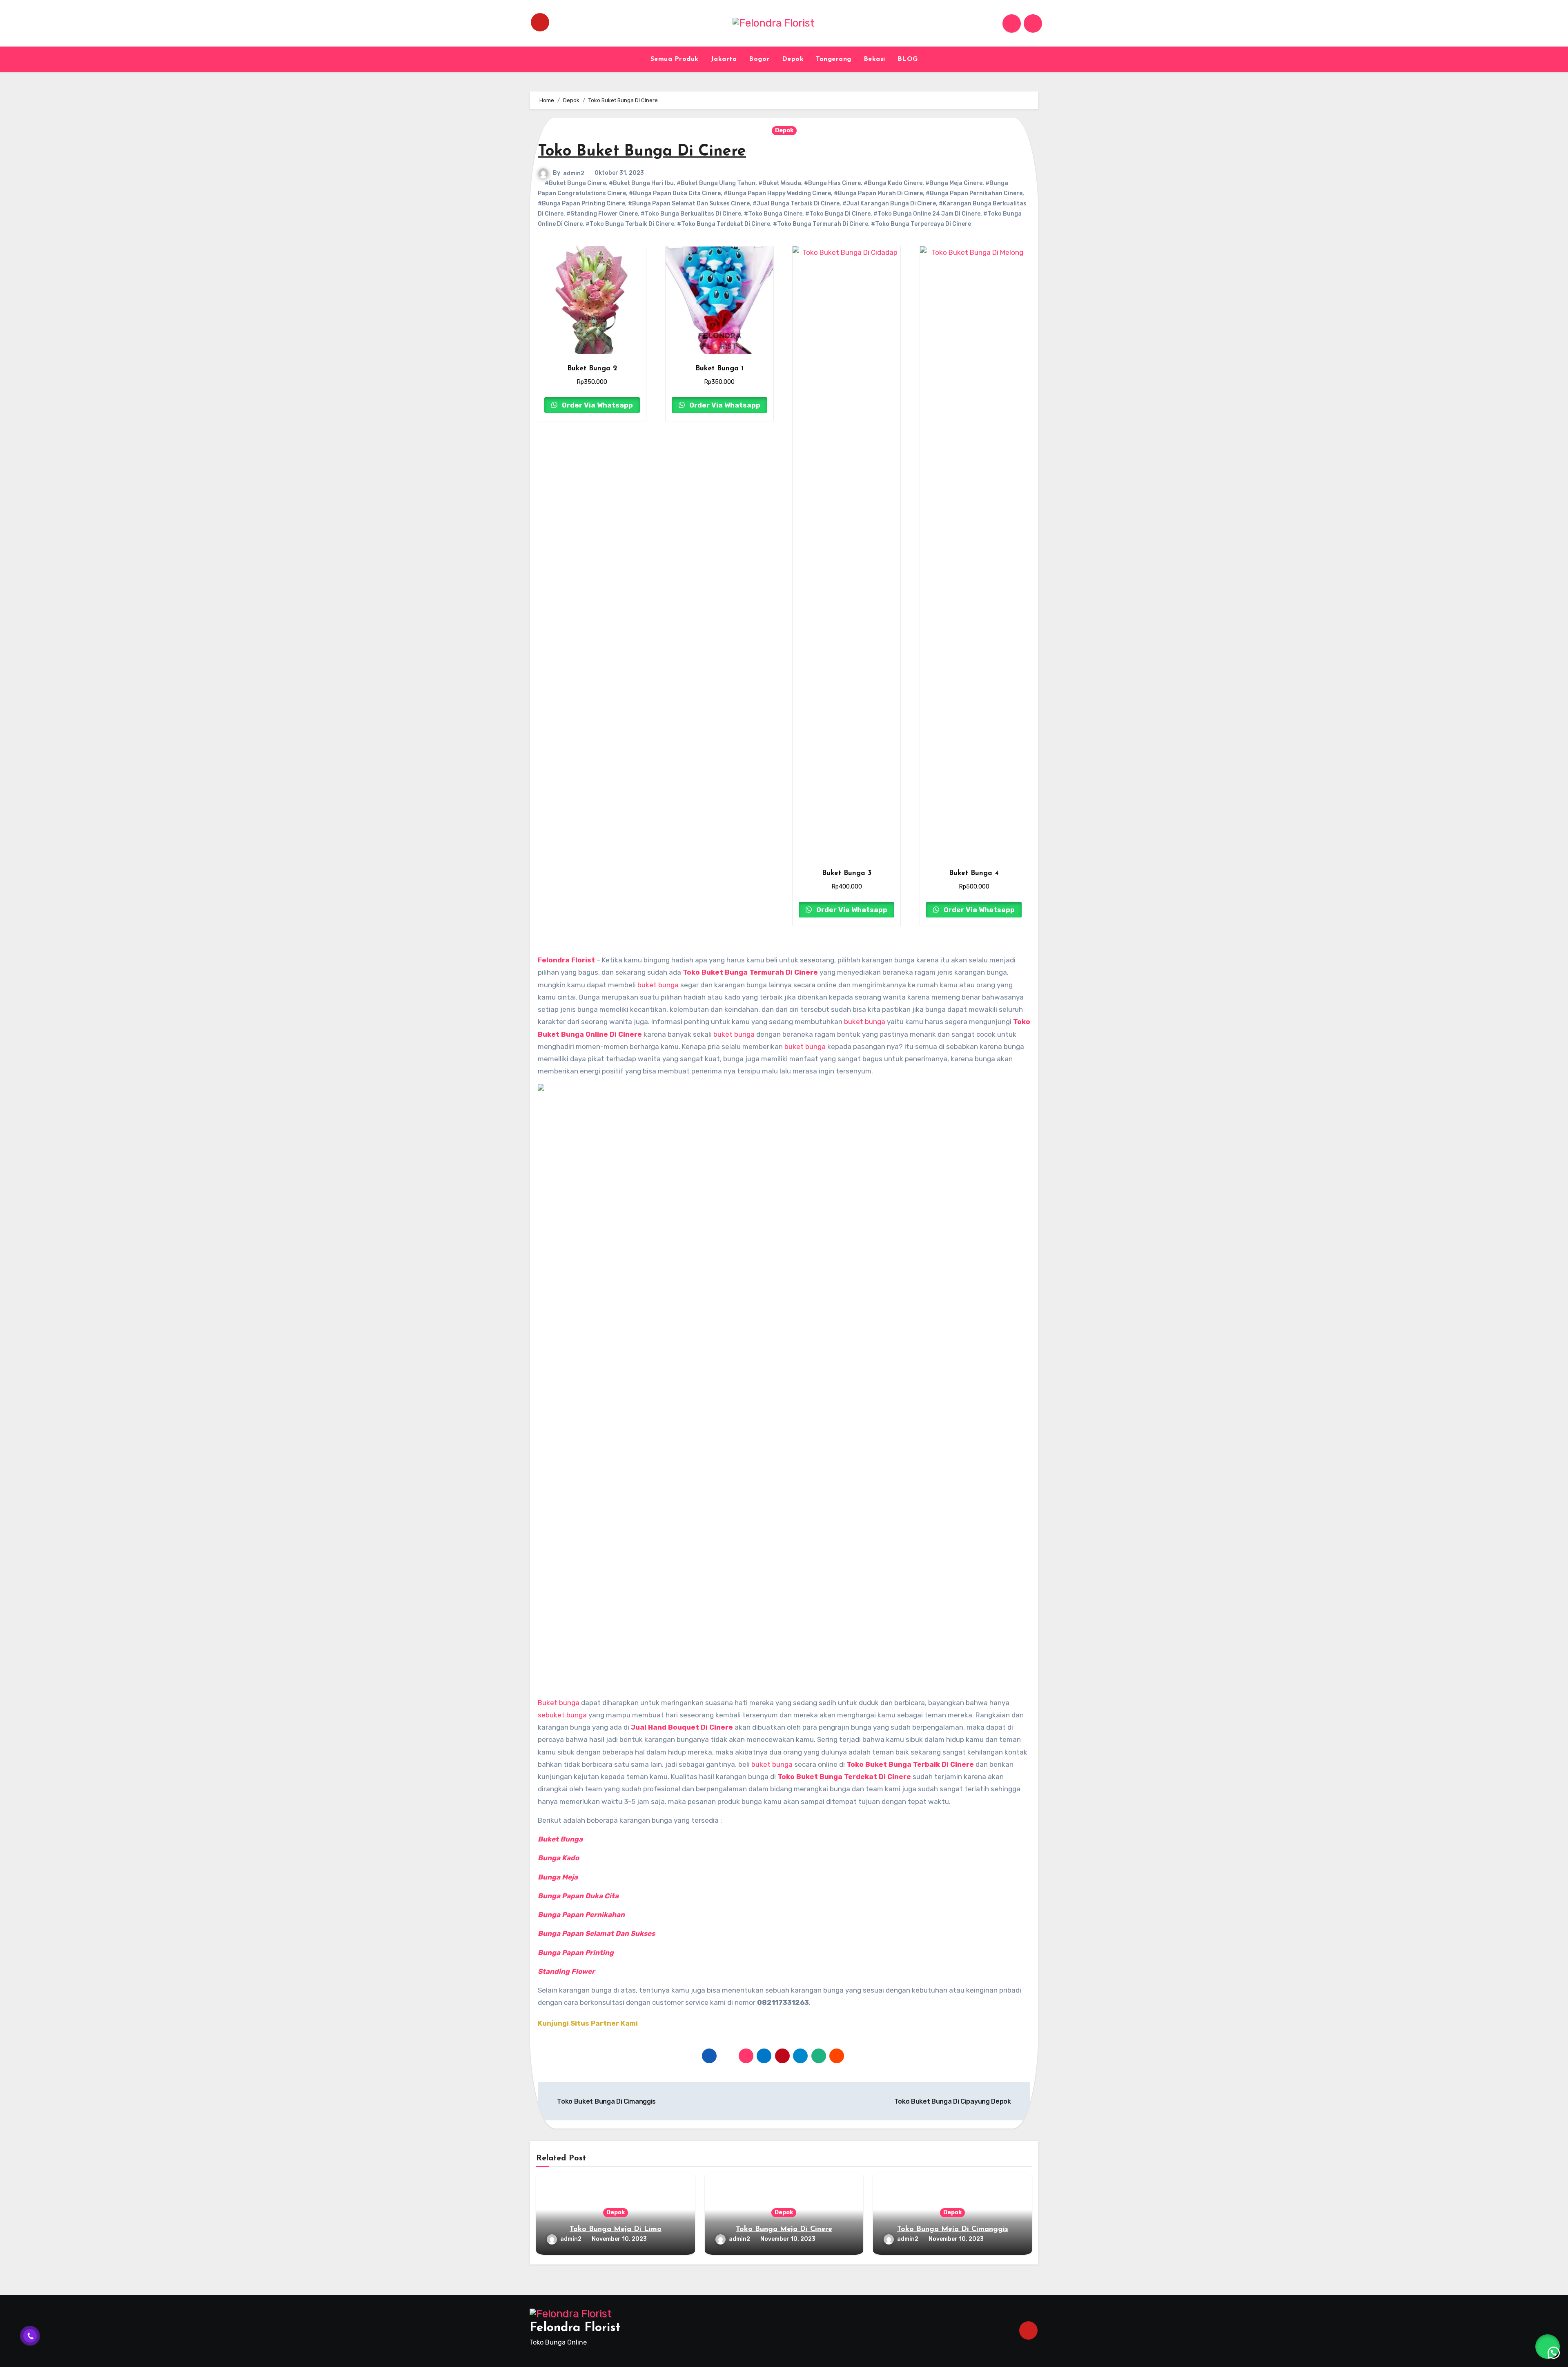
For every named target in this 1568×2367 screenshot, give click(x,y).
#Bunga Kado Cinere (893, 183)
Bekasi (874, 59)
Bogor (759, 59)
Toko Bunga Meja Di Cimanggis (953, 2229)
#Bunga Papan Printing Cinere (581, 204)
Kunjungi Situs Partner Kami (588, 2023)
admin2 (574, 173)
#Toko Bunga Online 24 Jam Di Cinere (927, 214)
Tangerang (834, 59)
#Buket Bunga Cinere (575, 183)
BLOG (908, 59)
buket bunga (658, 985)
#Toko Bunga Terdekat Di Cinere (724, 224)
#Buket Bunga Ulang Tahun (716, 183)
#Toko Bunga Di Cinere (838, 214)
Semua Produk (675, 59)
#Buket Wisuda (780, 183)
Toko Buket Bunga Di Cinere (642, 152)
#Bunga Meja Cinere (954, 183)
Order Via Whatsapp (597, 405)
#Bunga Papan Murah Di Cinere (878, 193)
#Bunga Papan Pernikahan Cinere (974, 193)
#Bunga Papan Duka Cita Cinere (675, 193)
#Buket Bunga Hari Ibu (641, 183)
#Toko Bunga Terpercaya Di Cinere (921, 224)
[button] (1548, 2347)
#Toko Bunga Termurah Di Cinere (821, 224)
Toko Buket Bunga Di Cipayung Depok (953, 2101)
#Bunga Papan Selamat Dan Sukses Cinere (689, 204)
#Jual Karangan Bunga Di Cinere (889, 204)
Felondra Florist (575, 2328)
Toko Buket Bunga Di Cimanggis (606, 2101)
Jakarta (724, 59)
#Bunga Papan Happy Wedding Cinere (777, 193)
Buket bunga (559, 1703)
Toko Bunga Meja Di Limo (616, 2229)
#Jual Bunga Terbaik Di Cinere (796, 204)
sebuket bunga (562, 1715)
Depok (793, 59)
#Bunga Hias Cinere (832, 183)
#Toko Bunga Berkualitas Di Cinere (691, 214)
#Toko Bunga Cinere (773, 214)
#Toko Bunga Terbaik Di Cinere (630, 224)
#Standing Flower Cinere (602, 214)
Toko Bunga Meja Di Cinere (784, 2229)
